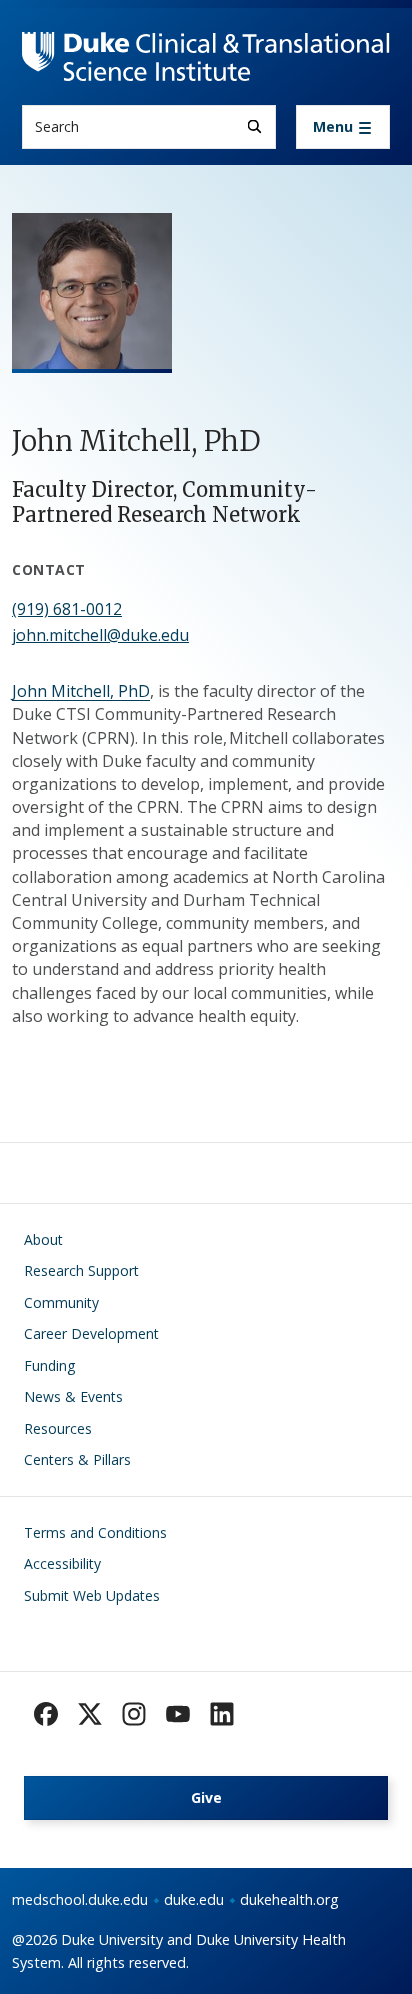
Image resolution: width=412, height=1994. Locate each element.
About (43, 1239)
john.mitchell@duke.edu (100, 635)
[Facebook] (46, 1714)
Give (206, 1797)
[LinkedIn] (222, 1714)
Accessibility (62, 1563)
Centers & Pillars (77, 1459)
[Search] (254, 126)
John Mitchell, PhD (81, 691)
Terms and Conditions (95, 1532)
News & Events (73, 1396)
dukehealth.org (289, 1899)
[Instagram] (134, 1714)
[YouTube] (178, 1714)
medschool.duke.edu (80, 1899)
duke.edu (194, 1899)
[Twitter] (90, 1714)
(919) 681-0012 (67, 609)
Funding (49, 1365)
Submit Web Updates (92, 1595)
